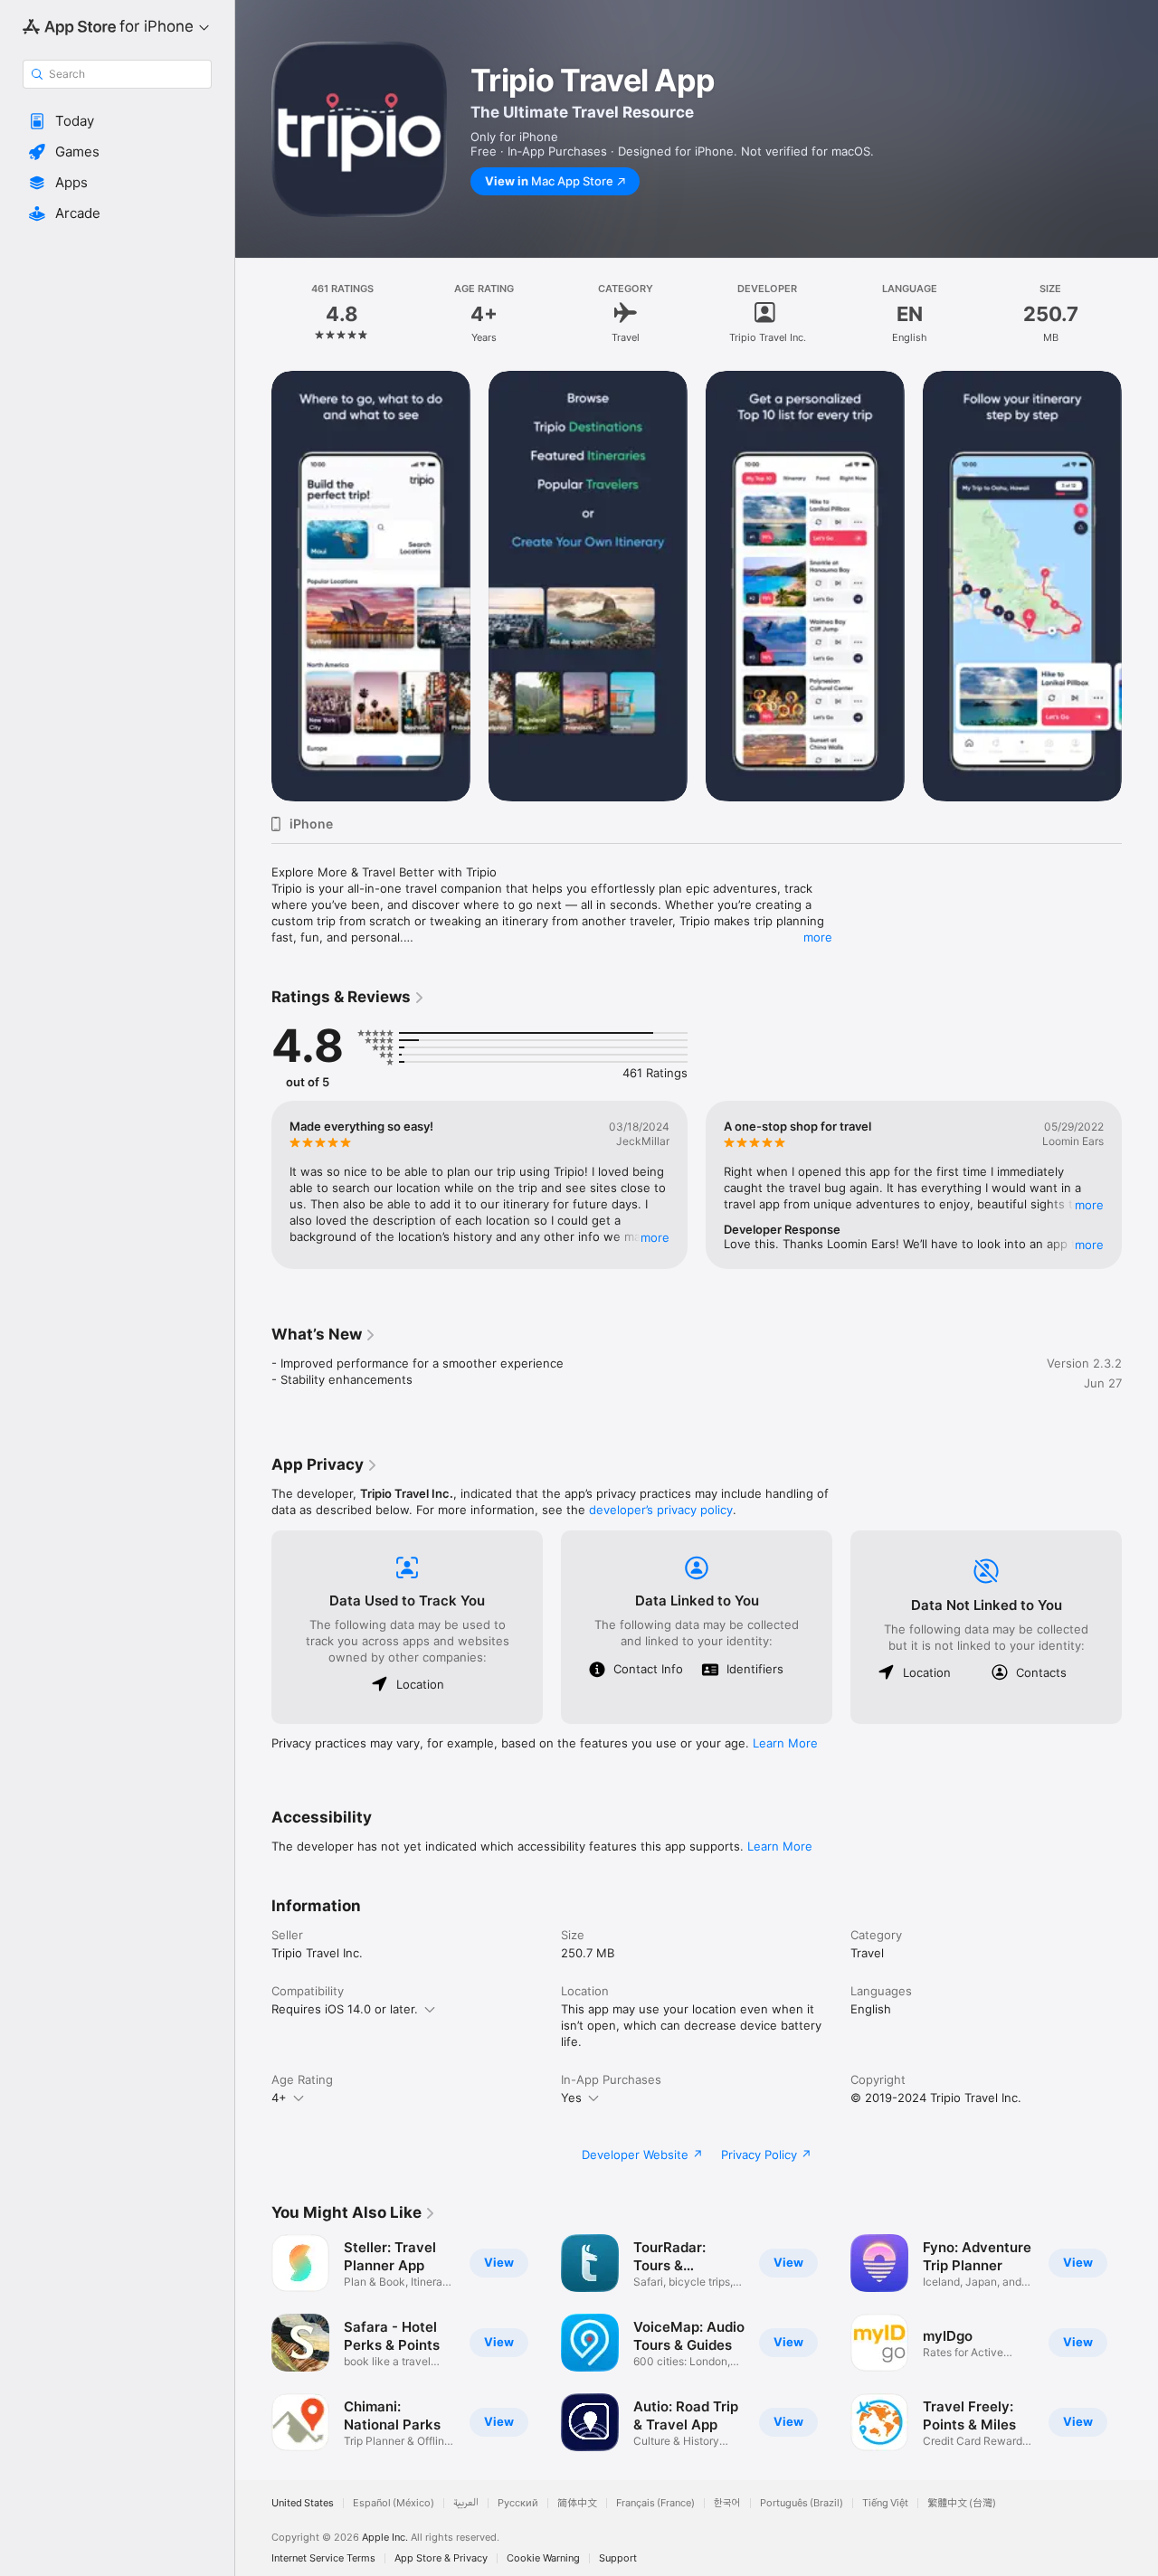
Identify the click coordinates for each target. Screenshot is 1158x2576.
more (818, 937)
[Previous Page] (253, 586)
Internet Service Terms (323, 2558)
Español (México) (394, 2503)
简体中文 (577, 2503)
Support (618, 2558)
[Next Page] (1140, 586)
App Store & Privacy (441, 2558)
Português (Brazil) (802, 2503)
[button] (117, 121)
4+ (279, 2098)
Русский (518, 2503)
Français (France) (655, 2503)
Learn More (785, 1743)
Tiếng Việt (885, 2503)
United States (303, 2503)
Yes (571, 2098)
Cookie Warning (543, 2558)
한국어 (727, 2503)
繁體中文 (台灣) (962, 2503)
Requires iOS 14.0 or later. (345, 2009)
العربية (466, 2503)
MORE (655, 1237)
